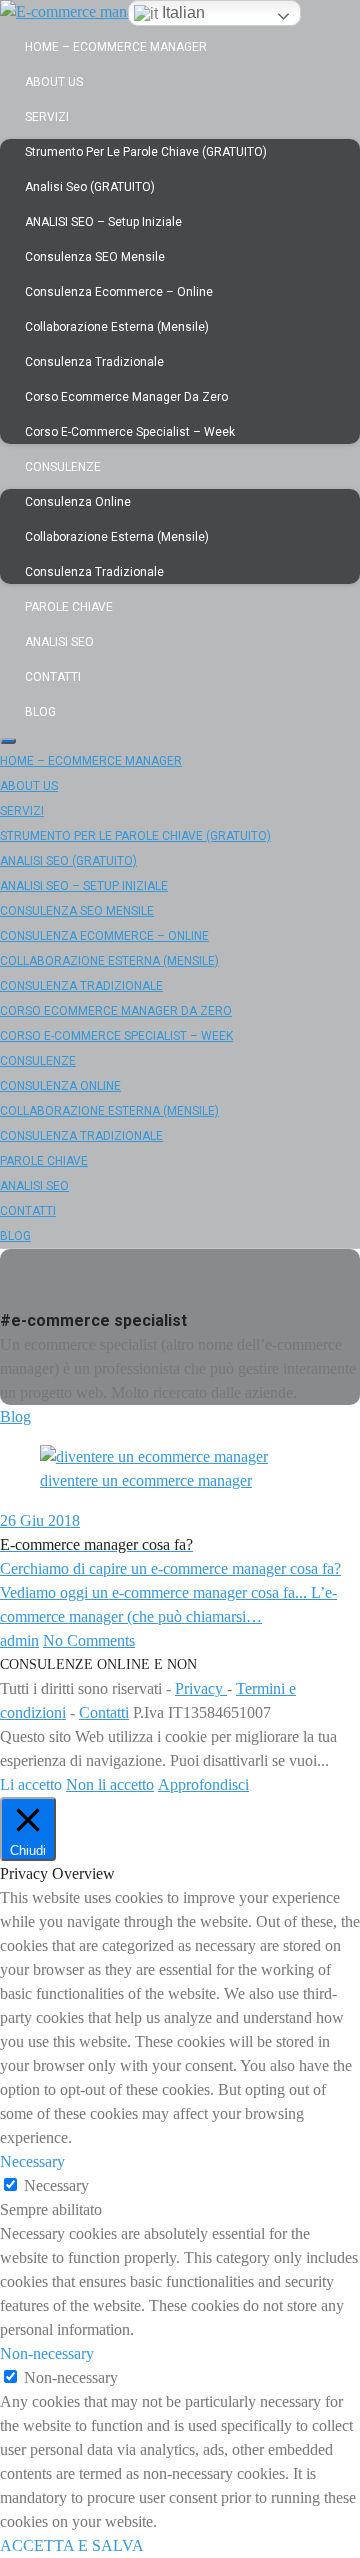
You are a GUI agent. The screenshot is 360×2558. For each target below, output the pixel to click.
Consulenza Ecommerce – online (119, 292)
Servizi (47, 117)
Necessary (56, 2185)
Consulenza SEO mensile (95, 257)
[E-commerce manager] (77, 11)
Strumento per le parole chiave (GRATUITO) (146, 152)
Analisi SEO (59, 642)
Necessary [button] (32, 2161)
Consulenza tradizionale (94, 362)
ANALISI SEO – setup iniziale (103, 222)
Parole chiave (69, 607)
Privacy (201, 1688)
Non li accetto (110, 1784)
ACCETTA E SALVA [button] (72, 2545)
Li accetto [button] (31, 1784)
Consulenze (63, 467)
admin (19, 1640)
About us (54, 82)
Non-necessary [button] (47, 2353)
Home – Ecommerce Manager (116, 47)
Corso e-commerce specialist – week (130, 432)
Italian (181, 12)
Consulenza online (78, 502)
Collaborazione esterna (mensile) (117, 327)
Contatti (53, 677)
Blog (40, 712)
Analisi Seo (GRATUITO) (90, 187)
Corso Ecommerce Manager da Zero (126, 397)
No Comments (89, 1640)
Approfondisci (203, 1784)
